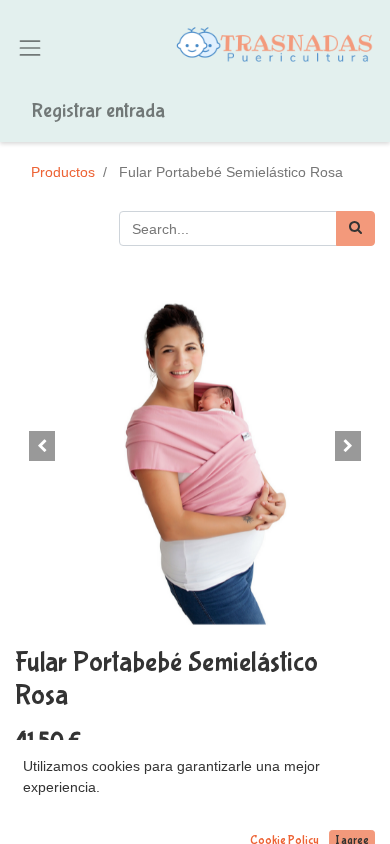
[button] (42, 446)
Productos (63, 172)
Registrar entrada (98, 110)
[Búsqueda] (355, 228)
